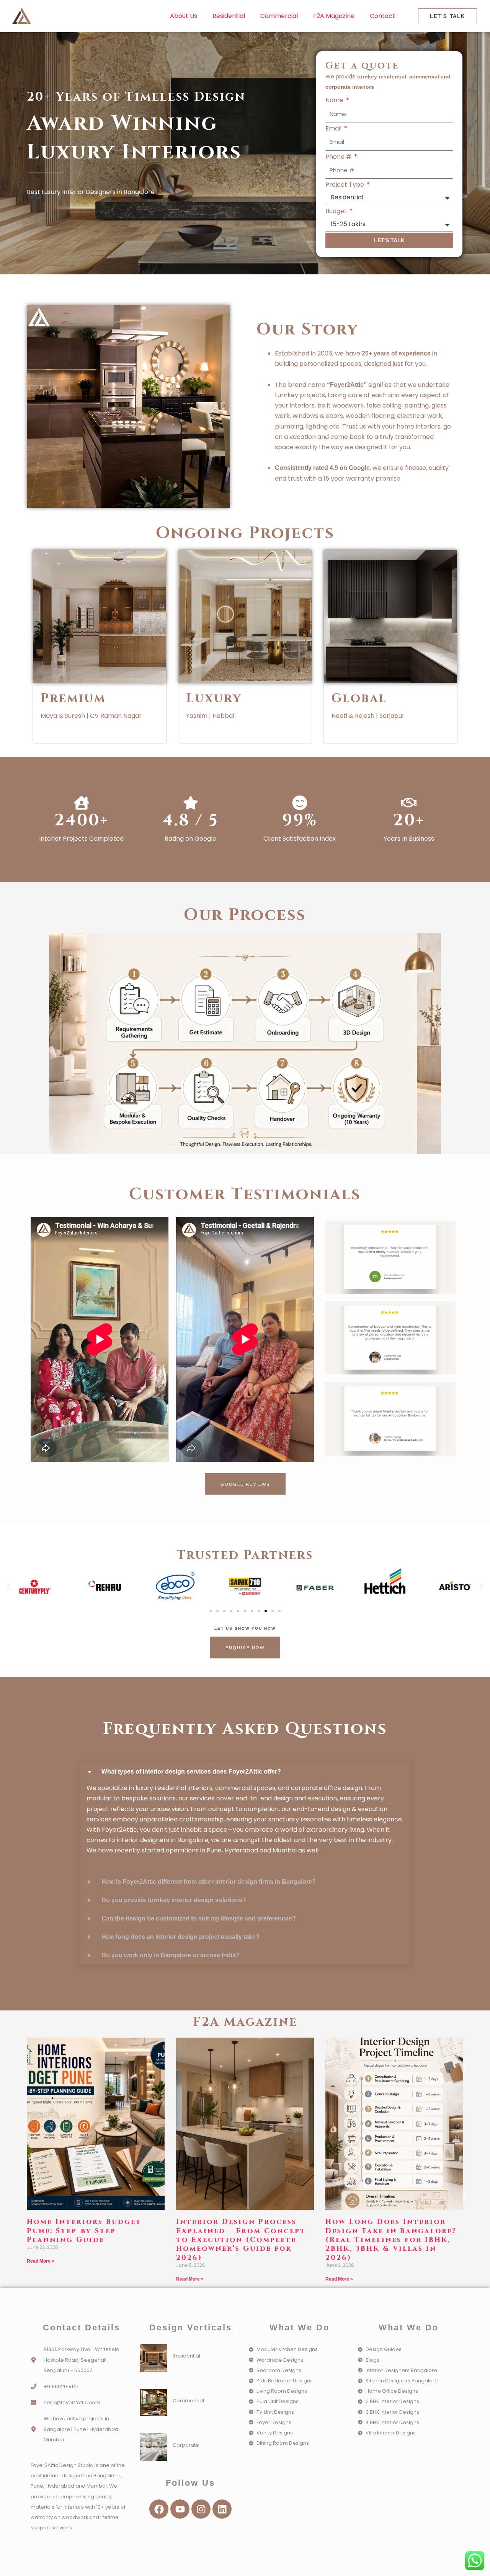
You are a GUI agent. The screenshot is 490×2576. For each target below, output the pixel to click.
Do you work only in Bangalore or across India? (171, 1955)
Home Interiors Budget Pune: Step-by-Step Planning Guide (84, 2231)
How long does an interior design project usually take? (180, 1937)
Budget (337, 211)
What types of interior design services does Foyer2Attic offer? (191, 1771)
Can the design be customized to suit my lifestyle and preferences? (199, 1918)
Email (334, 128)
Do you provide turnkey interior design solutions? (174, 1900)
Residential (229, 16)
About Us (184, 16)
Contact (382, 16)
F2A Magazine (334, 16)
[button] (9, 1587)
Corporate (186, 2445)
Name (335, 100)
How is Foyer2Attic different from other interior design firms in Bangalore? (209, 1882)
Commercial (279, 16)
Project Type (345, 185)
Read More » (41, 2261)
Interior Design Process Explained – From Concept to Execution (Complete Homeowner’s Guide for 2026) (241, 2240)
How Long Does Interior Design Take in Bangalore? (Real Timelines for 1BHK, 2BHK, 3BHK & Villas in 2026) (391, 2240)
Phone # (339, 157)
